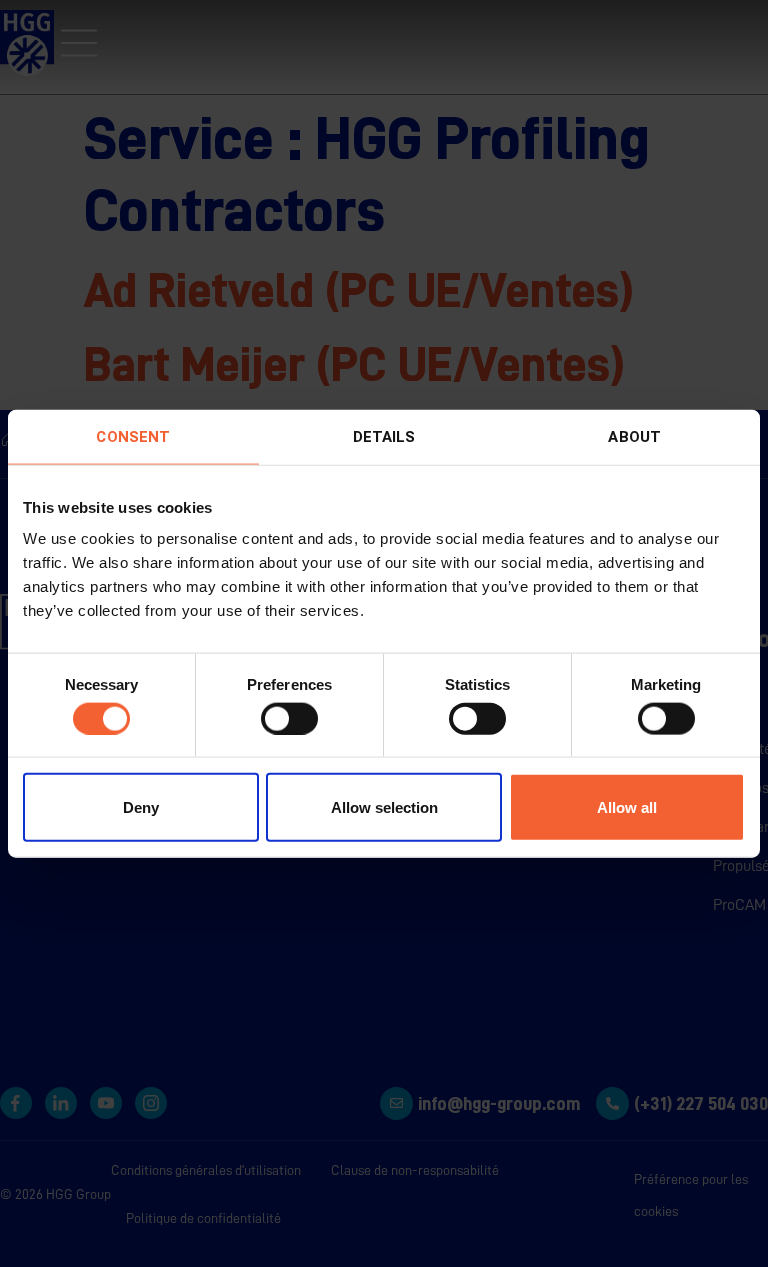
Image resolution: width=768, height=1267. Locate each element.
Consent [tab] (133, 436)
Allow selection (384, 807)
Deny (141, 807)
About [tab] (634, 436)
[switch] (289, 718)
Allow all (627, 807)
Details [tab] (384, 436)
